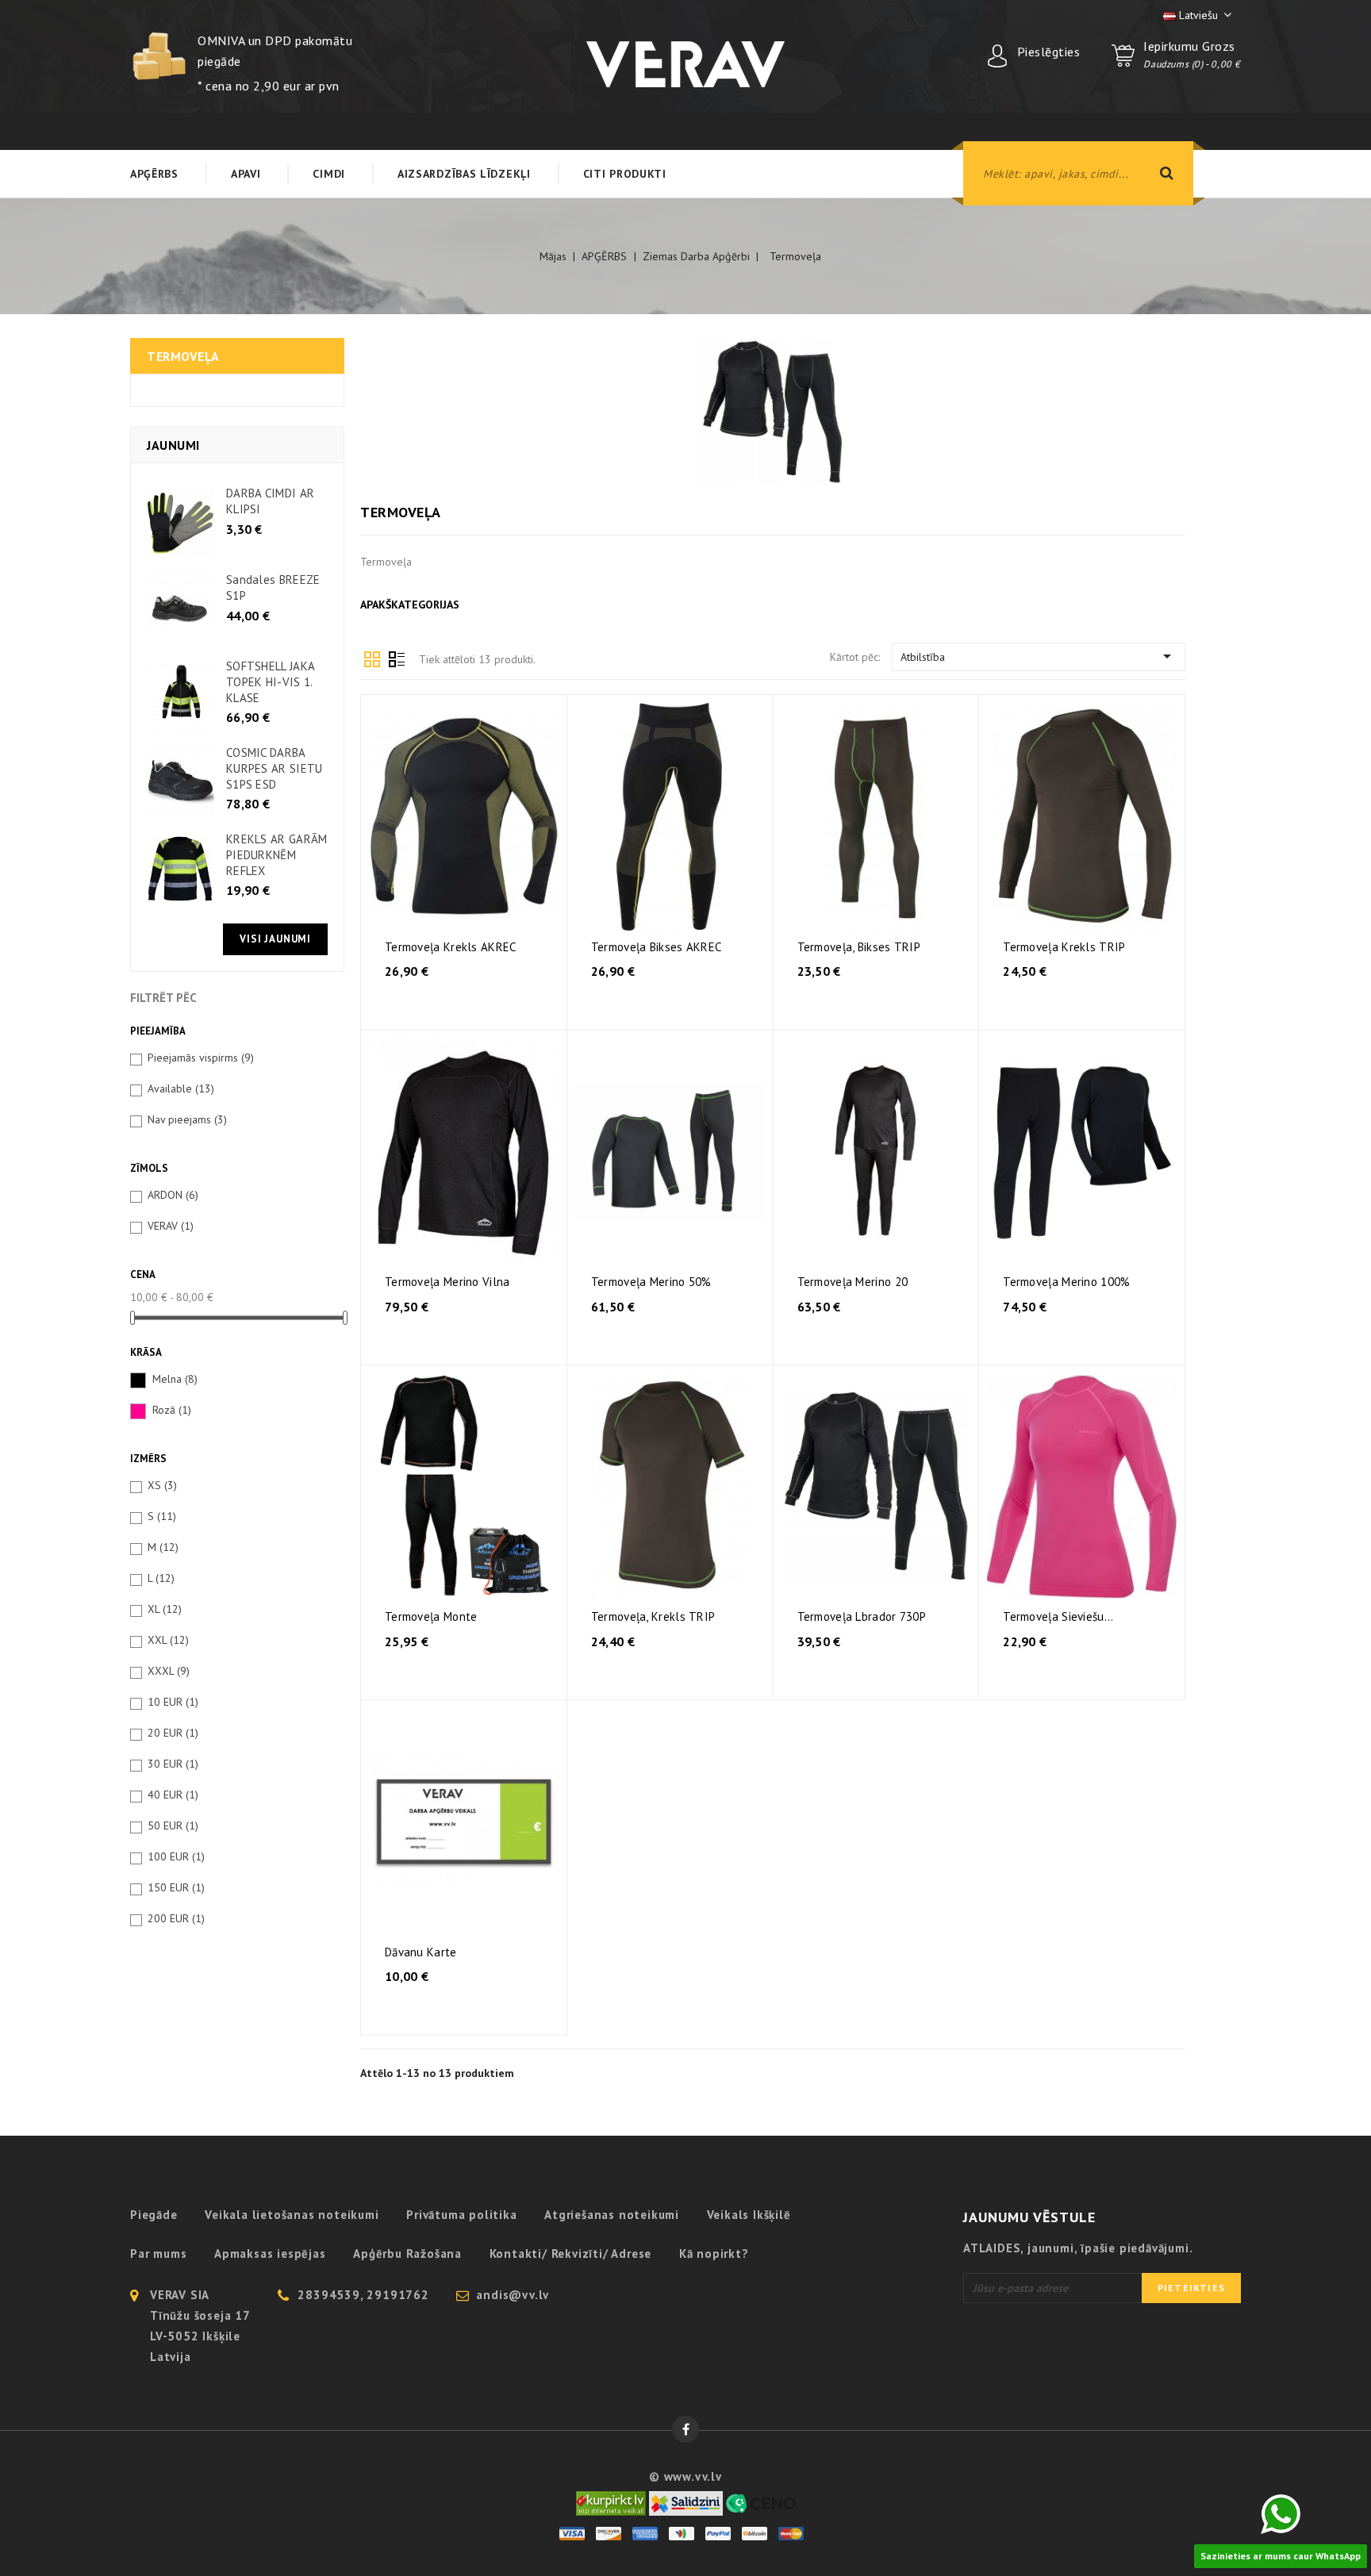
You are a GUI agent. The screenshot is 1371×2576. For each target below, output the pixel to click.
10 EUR (173, 1702)
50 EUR (173, 1825)
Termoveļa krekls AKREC (451, 947)
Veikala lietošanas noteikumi (292, 2215)
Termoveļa (183, 356)
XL (165, 1609)
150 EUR (176, 1887)
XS (162, 1485)
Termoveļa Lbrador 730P (862, 1616)
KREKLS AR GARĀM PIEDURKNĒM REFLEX (277, 855)
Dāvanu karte (421, 1952)
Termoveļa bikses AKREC (657, 947)
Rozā (172, 1410)
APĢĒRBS (154, 174)
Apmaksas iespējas (270, 2254)
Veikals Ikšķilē (749, 2215)
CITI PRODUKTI (625, 174)
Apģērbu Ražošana (407, 2254)
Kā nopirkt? (714, 2254)
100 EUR (176, 1856)
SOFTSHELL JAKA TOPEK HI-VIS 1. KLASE (270, 682)
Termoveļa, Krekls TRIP (653, 1616)
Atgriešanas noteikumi (612, 2215)
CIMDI (329, 174)
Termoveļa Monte (431, 1616)
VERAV (171, 1226)
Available (181, 1088)
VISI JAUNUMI (275, 939)
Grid (372, 658)
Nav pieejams (187, 1119)
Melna (175, 1379)
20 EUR (173, 1733)
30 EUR (173, 1764)
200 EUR (176, 1918)
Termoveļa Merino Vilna (447, 1282)
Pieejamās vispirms (201, 1058)
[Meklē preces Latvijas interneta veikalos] (611, 2502)
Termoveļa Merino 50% (651, 1282)
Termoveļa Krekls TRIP (1064, 947)
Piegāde (154, 2215)
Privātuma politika (461, 2215)
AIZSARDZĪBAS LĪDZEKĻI (464, 174)
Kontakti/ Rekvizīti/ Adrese (571, 2254)
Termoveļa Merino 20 (853, 1282)
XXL (168, 1640)
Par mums (158, 2254)
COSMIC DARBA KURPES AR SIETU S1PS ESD (275, 768)
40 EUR (173, 1795)
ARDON (173, 1195)
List (397, 658)
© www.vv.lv (685, 2476)
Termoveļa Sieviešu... (1058, 1616)
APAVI (246, 174)
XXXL (169, 1671)
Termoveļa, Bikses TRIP (859, 947)
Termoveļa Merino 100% (1066, 1282)
